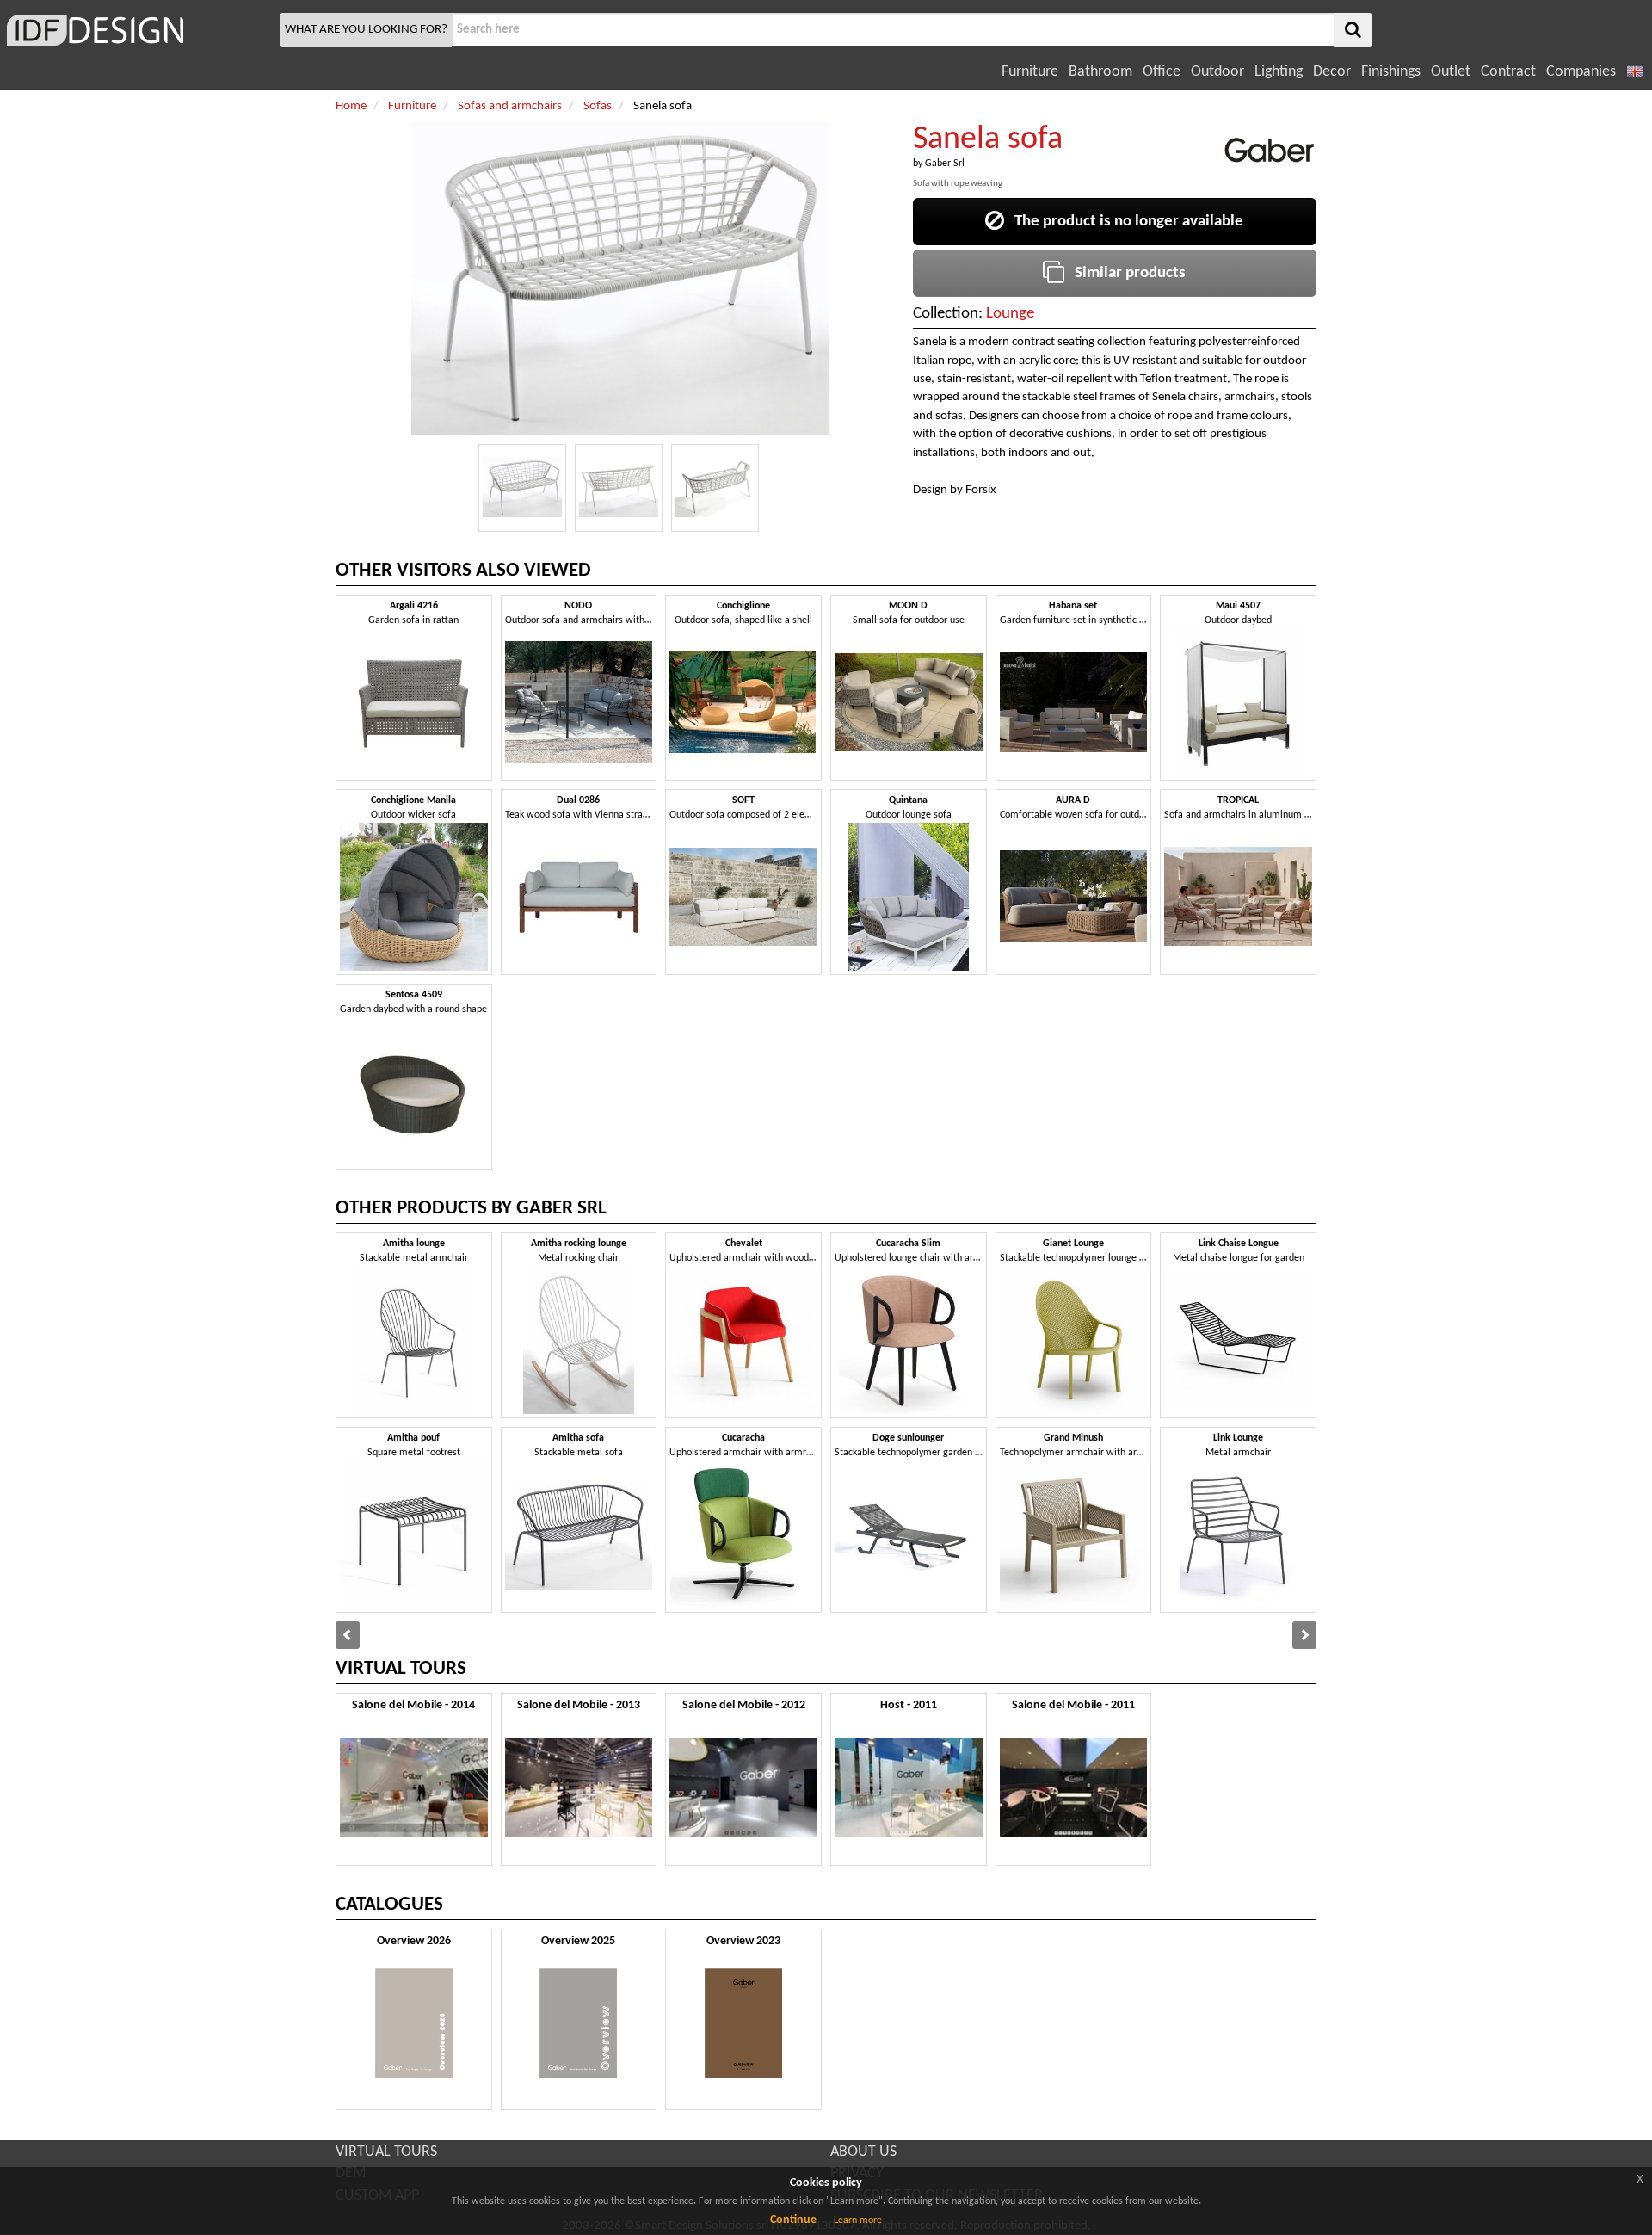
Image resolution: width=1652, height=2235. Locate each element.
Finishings (1391, 72)
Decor (1332, 72)
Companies (1581, 72)
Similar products (1125, 273)
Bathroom (1100, 72)
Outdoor (1217, 72)
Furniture (1030, 72)
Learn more (858, 2220)
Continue (793, 2220)
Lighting (1279, 72)
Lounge (1010, 314)
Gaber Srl (945, 164)
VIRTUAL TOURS (386, 2152)
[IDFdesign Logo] (138, 30)
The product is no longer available (1124, 222)
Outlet (1451, 72)
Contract (1508, 72)
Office (1162, 72)
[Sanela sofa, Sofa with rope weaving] (522, 488)
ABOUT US (863, 2152)
